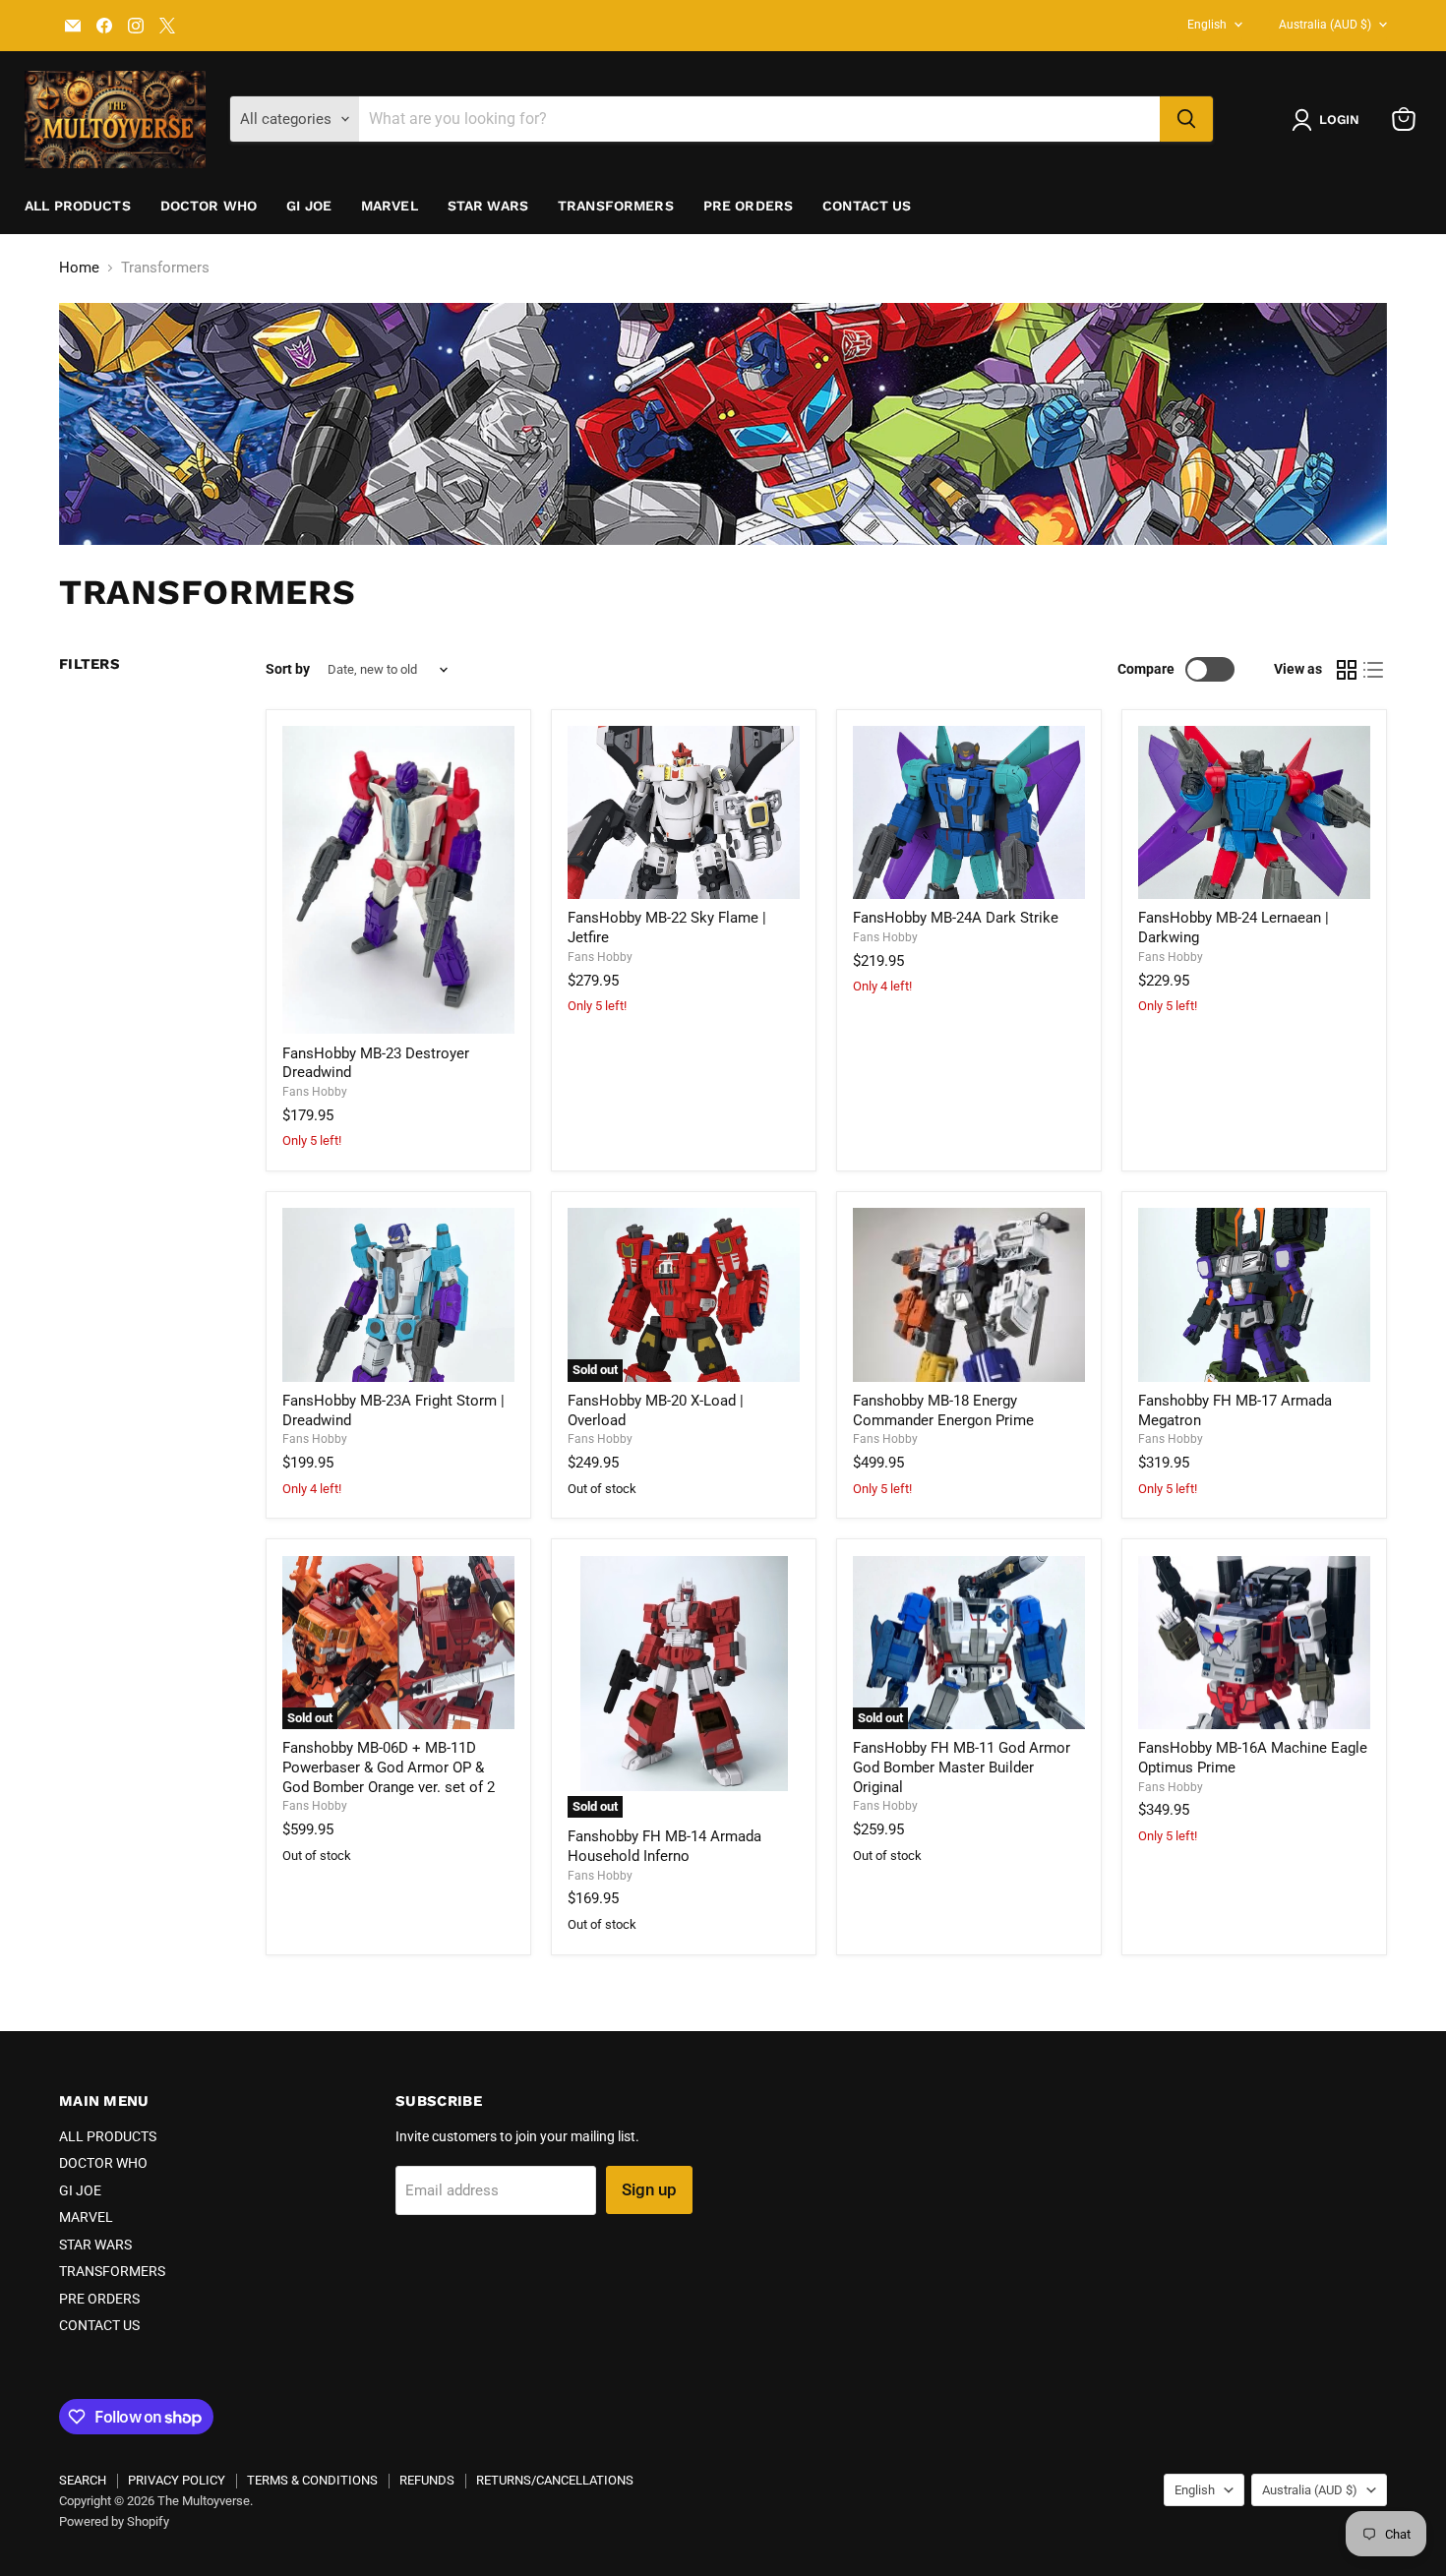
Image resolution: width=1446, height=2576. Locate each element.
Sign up (649, 2189)
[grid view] (1347, 670)
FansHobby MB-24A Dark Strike (956, 918)
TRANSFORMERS (616, 206)
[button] (1329, 120)
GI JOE (309, 206)
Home (79, 268)
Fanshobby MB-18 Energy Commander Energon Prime (943, 1410)
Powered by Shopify (114, 2521)
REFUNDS (427, 2480)
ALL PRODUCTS (78, 206)
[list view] (1374, 670)
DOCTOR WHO (209, 206)
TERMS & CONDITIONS (312, 2480)
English (1207, 25)
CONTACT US (867, 206)
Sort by (288, 669)
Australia (1325, 25)
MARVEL (390, 206)
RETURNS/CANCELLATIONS (555, 2480)
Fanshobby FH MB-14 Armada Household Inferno (664, 1846)
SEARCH (83, 2480)
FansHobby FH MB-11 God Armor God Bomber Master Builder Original (962, 1767)
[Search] (1186, 119)
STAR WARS (488, 206)
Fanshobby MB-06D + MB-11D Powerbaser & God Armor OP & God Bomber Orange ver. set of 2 (389, 1767)
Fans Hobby (315, 1092)
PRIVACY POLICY (177, 2480)
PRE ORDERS (748, 206)
